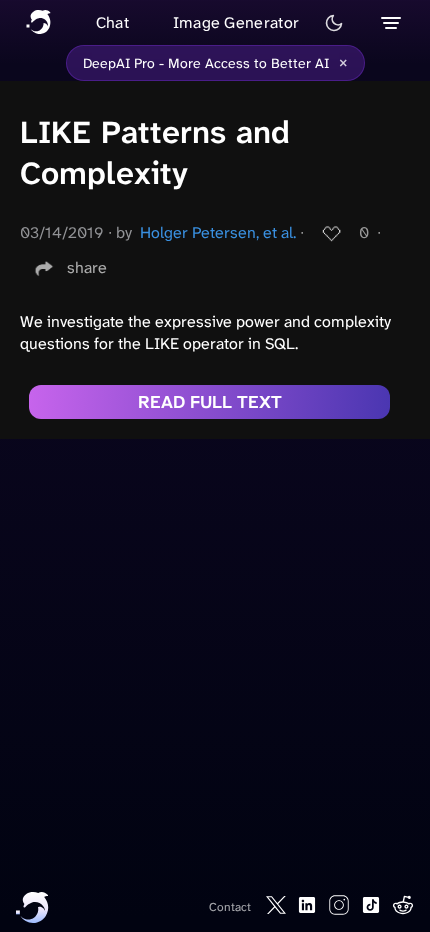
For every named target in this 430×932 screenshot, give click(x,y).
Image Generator (236, 22)
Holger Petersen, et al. (218, 232)
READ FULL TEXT (210, 402)
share (87, 267)
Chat (112, 22)
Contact (230, 907)
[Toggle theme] (334, 23)
